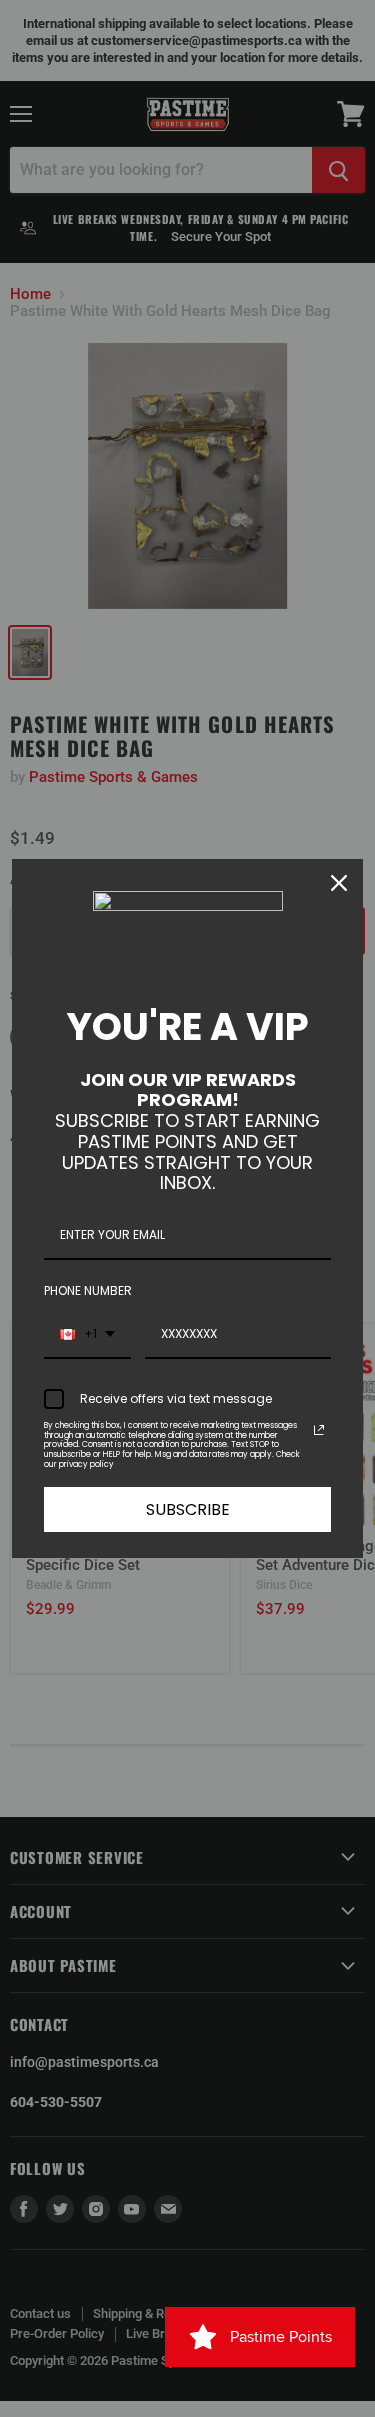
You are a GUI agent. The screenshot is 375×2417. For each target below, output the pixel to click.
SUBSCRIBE (188, 1509)
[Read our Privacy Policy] (319, 1430)
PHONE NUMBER (88, 1290)
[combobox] (87, 1335)
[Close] (339, 883)
